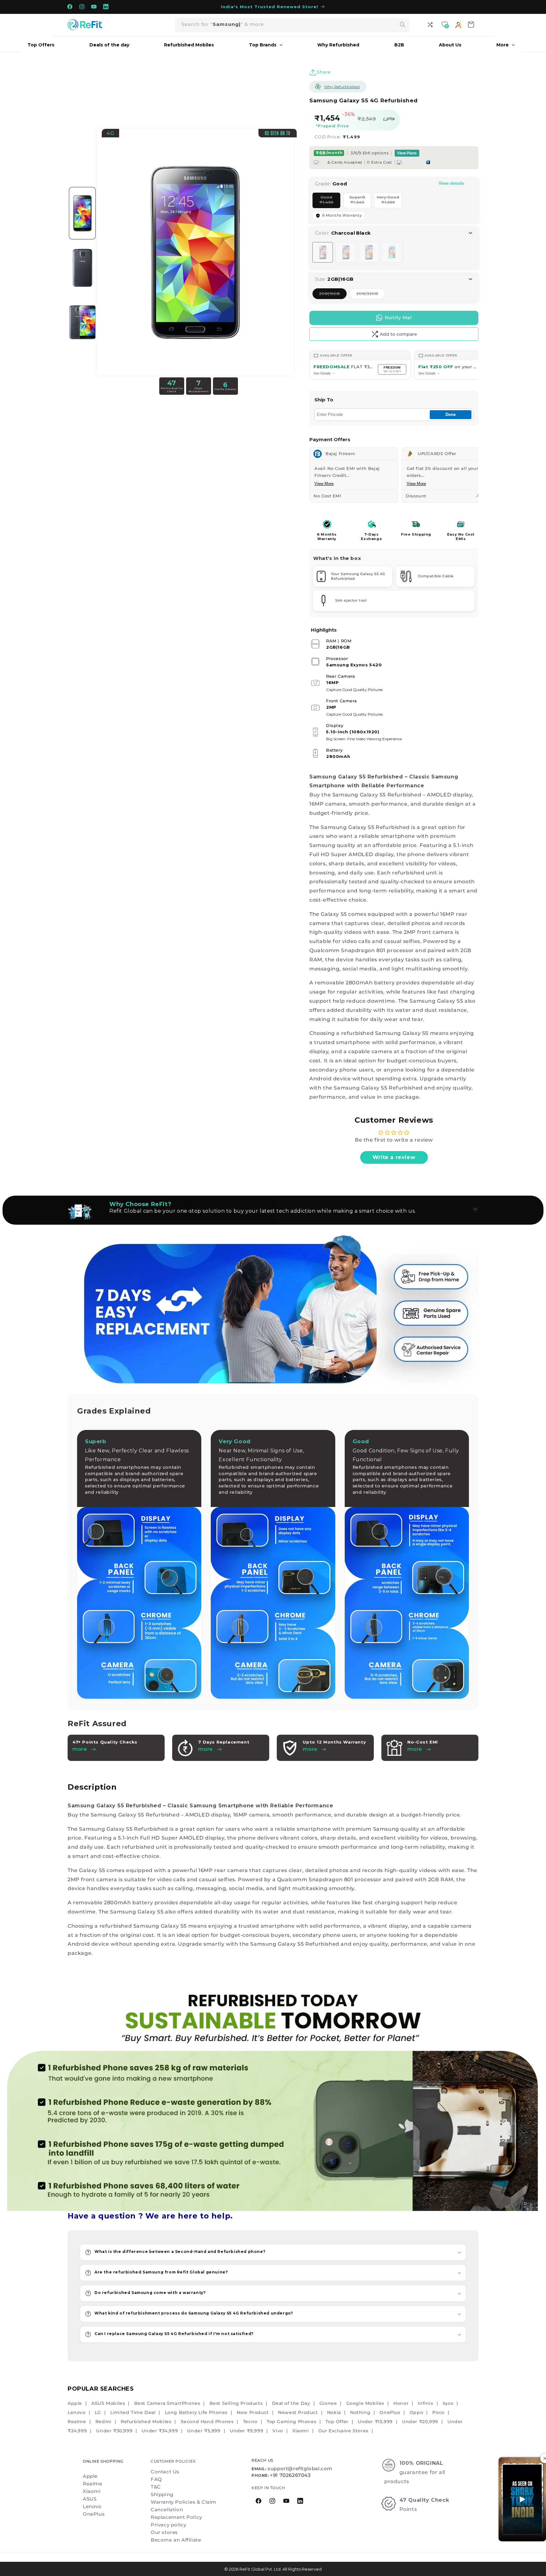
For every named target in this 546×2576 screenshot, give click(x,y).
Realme (77, 2422)
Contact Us (165, 2472)
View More (324, 484)
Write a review (394, 1157)
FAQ (156, 2479)
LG (98, 2412)
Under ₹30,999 (114, 2431)
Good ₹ (330, 201)
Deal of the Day (291, 2403)
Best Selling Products (236, 2403)
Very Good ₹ (389, 201)
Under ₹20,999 (420, 2422)
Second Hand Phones (207, 2422)
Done (451, 414)
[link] (273, 2096)
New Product (253, 2412)
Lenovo (77, 2412)
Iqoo (448, 2403)
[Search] (403, 25)
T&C (156, 2487)
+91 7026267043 (290, 2475)
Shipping (162, 2494)
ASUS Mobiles (108, 2403)
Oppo (416, 2412)
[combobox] (292, 25)
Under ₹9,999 (246, 2431)
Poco (438, 2412)
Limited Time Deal (133, 2412)
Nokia (334, 2412)
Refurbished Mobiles (146, 2422)
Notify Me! (398, 318)
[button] (273, 2252)
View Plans (407, 153)
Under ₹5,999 (204, 2431)
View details (452, 183)
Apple (75, 2403)
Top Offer (337, 2422)
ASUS (90, 2499)
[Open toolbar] (431, 25)
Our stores (164, 2532)
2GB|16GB (333, 295)
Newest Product (298, 2412)
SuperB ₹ (360, 201)
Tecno (250, 2422)
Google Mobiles (365, 2403)
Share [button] (324, 72)
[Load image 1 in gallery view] (82, 213)
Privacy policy (168, 2525)
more (205, 1749)
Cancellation (167, 2510)
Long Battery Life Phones (196, 2412)
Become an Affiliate (176, 2540)
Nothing (360, 2412)
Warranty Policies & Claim (184, 2502)
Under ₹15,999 (375, 2422)
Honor (401, 2403)
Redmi (103, 2422)
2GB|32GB (371, 295)
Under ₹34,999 (160, 2431)
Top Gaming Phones (291, 2422)
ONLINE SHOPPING (103, 2461)
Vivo (278, 2431)
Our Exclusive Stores (343, 2431)
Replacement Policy (176, 2517)
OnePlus (390, 2412)
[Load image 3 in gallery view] (82, 323)
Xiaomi (301, 2431)
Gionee (328, 2403)
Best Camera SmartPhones (167, 2403)
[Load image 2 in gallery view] (82, 268)
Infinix (425, 2403)
